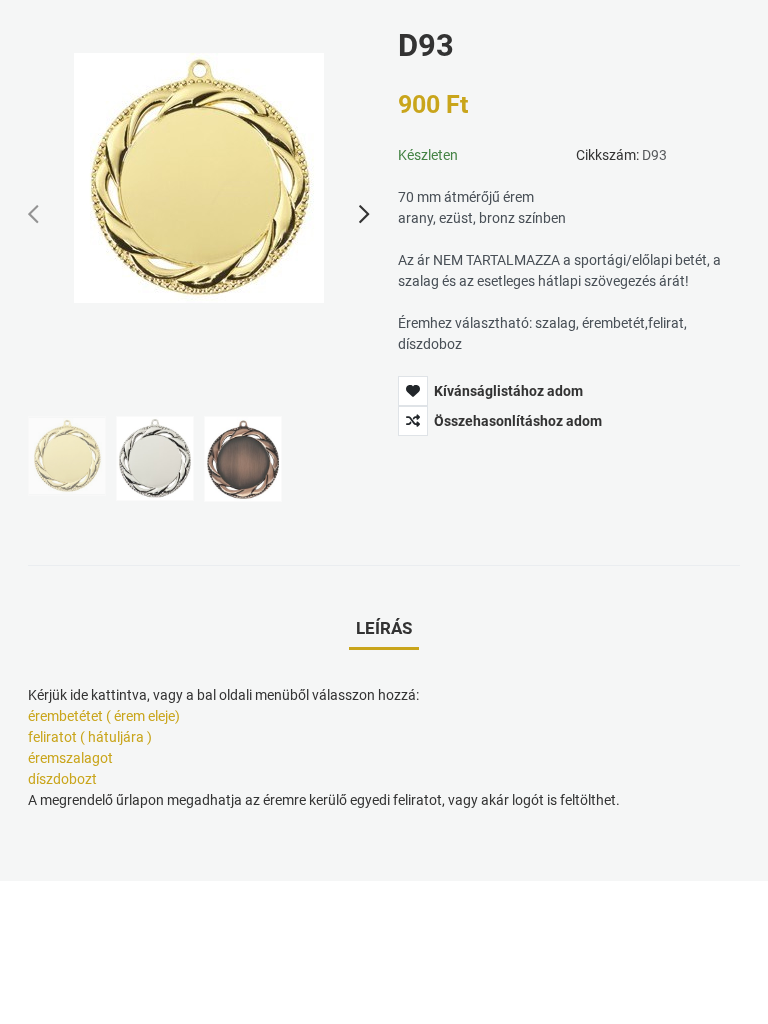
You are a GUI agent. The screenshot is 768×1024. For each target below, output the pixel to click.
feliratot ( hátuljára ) (90, 737)
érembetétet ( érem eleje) (104, 716)
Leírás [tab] (384, 628)
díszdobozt (62, 779)
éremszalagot (70, 758)
